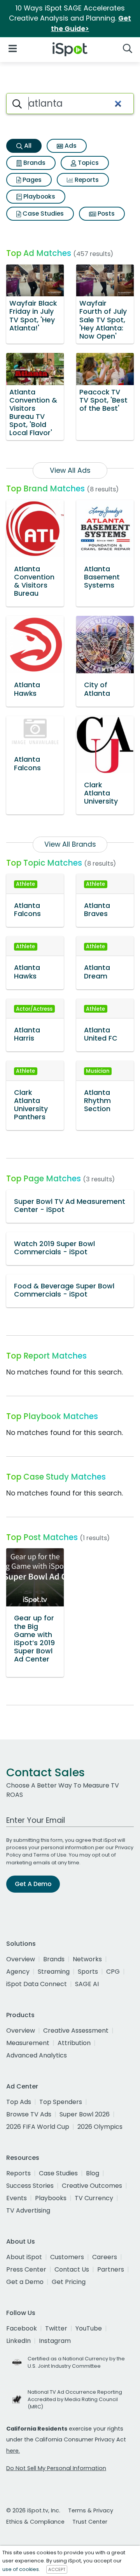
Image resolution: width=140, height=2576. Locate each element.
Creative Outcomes (92, 2186)
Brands (34, 163)
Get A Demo (33, 1884)
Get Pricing (69, 2282)
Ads (70, 146)
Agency (18, 1972)
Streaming (54, 1972)
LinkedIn (18, 2341)
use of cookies (21, 2569)
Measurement (28, 2043)
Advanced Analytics (37, 2055)
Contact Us (72, 2269)
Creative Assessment (76, 2031)
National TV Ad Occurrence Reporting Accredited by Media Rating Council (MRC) (75, 2399)
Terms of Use (50, 1855)
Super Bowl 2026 (85, 2114)
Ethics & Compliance (35, 2522)
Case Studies (42, 214)
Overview (21, 1959)
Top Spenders (61, 2102)
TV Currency (94, 2198)
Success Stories (30, 2186)
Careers (105, 2257)
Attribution (74, 2043)
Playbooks (38, 196)
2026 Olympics (100, 2127)
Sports (88, 1972)
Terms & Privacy (91, 2510)
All (27, 146)
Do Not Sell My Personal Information (56, 2468)
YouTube (89, 2328)
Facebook (22, 2328)
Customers (67, 2257)
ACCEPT (57, 2569)
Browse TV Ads (29, 2114)
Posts (105, 214)
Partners (111, 2269)
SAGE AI (87, 1984)
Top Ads (19, 2102)
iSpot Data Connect (37, 1984)
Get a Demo (25, 2282)
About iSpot (24, 2257)
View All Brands (70, 844)
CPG (113, 1972)
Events (17, 2198)
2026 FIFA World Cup (38, 2127)
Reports (86, 180)
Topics (87, 163)
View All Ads (70, 470)
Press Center (26, 2269)
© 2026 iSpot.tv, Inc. (33, 2510)
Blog (93, 2173)
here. (13, 2451)
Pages (31, 180)
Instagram (55, 2341)
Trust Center (90, 2522)
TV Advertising (28, 2210)
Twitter (56, 2328)
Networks (87, 1959)
